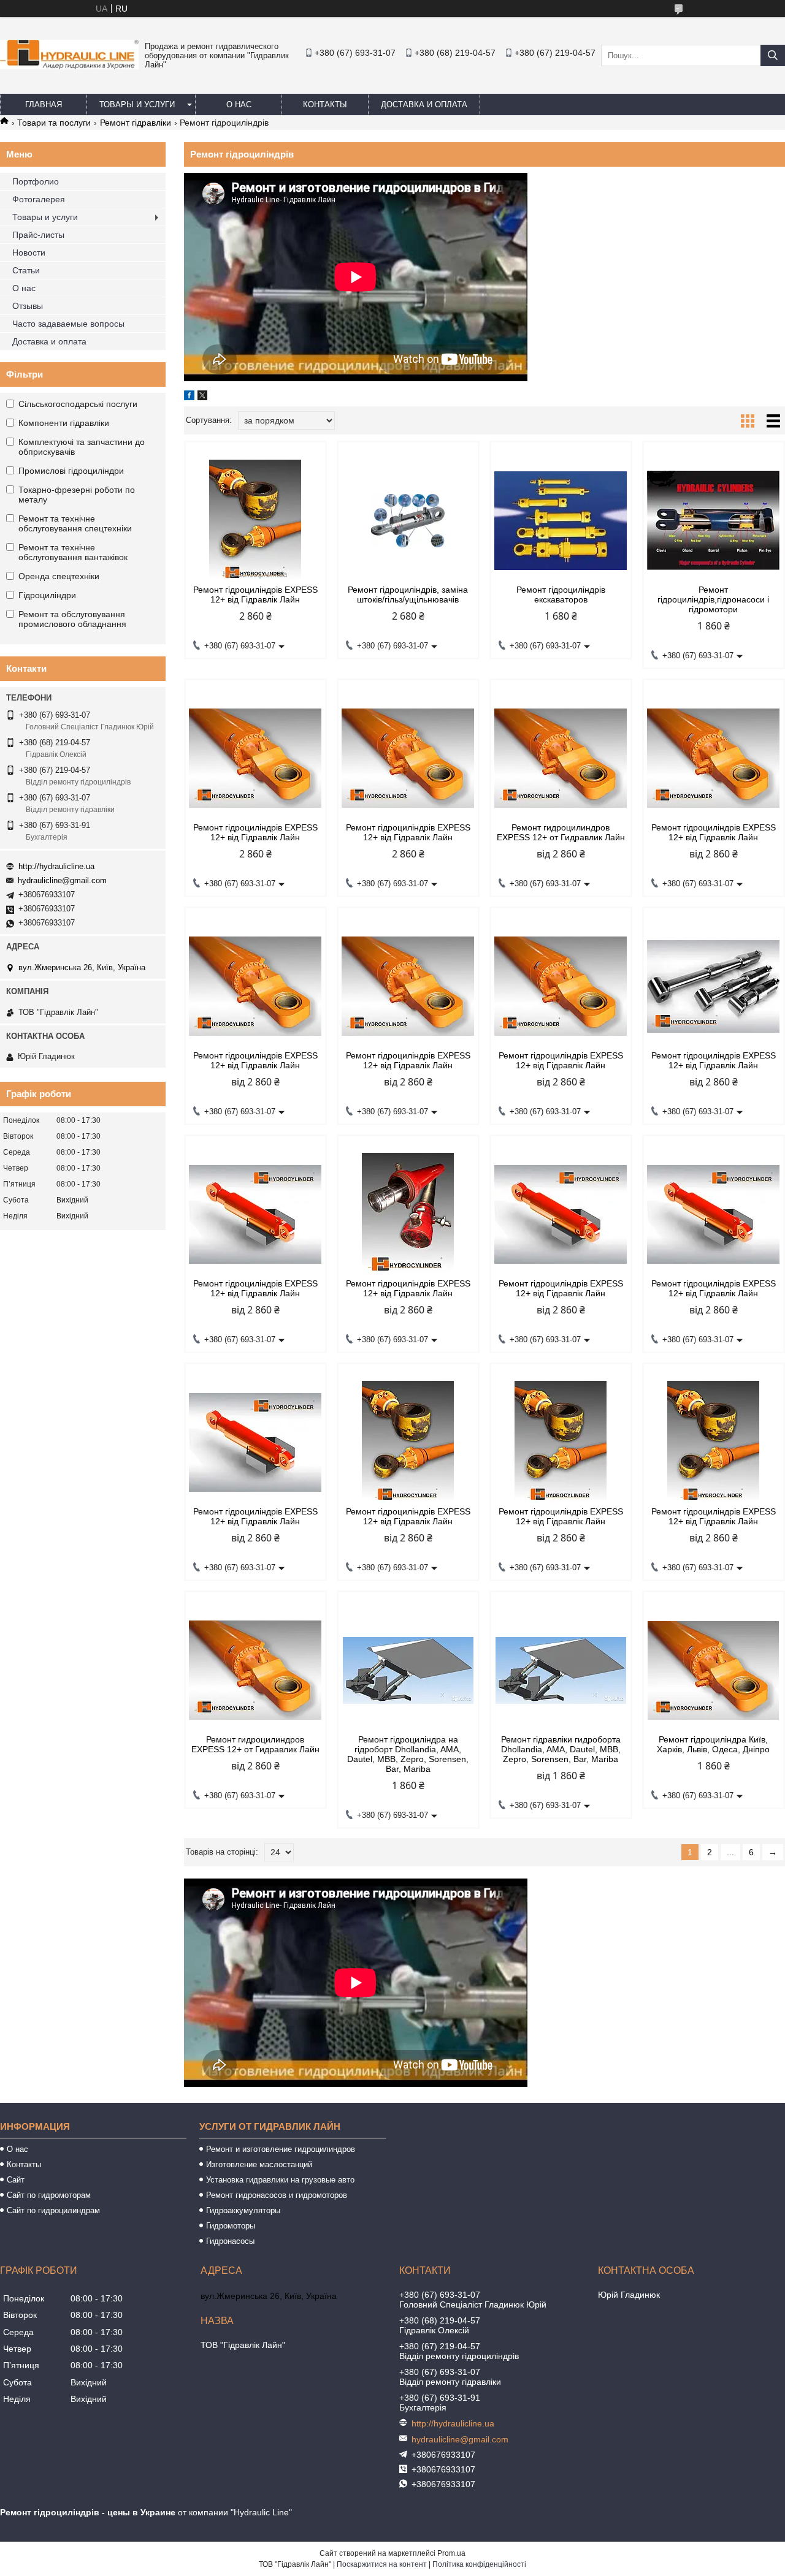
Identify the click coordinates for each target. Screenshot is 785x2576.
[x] (202, 397)
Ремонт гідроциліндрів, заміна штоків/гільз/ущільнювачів (408, 595)
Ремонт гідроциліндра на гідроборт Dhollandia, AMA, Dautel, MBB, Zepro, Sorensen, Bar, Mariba (408, 1754)
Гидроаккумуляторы (243, 2210)
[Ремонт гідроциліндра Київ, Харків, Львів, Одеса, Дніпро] (714, 1670)
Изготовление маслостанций (259, 2164)
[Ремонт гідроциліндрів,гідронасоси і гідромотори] (714, 520)
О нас (239, 104)
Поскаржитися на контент (382, 2564)
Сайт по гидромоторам (49, 2195)
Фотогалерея (39, 199)
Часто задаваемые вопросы (68, 324)
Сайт (16, 2180)
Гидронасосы (230, 2241)
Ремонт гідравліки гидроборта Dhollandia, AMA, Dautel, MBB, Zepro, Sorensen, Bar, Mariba (561, 1749)
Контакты (325, 104)
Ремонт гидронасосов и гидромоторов (277, 2195)
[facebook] (189, 397)
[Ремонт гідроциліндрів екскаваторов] (561, 520)
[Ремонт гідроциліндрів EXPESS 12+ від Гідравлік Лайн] (255, 520)
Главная (44, 104)
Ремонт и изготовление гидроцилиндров (281, 2149)
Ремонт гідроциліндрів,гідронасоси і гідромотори (713, 599)
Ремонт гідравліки (136, 123)
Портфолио (36, 181)
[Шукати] (773, 55)
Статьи (26, 270)
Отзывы (28, 306)
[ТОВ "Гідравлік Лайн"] (69, 66)
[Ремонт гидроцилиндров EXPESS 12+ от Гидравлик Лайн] (561, 758)
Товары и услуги (137, 104)
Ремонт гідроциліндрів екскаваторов (561, 595)
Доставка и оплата (424, 104)
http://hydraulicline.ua (56, 866)
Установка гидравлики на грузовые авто (280, 2180)
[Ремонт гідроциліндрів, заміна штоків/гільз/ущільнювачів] (408, 520)
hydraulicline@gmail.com (62, 880)
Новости (29, 253)
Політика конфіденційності (479, 2564)
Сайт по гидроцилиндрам (53, 2210)
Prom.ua (451, 2553)
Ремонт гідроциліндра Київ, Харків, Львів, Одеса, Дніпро (713, 1744)
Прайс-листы (38, 235)
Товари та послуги (54, 123)
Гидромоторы (231, 2226)
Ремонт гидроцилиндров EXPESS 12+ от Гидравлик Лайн (561, 832)
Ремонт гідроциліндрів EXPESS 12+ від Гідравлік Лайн (255, 595)
